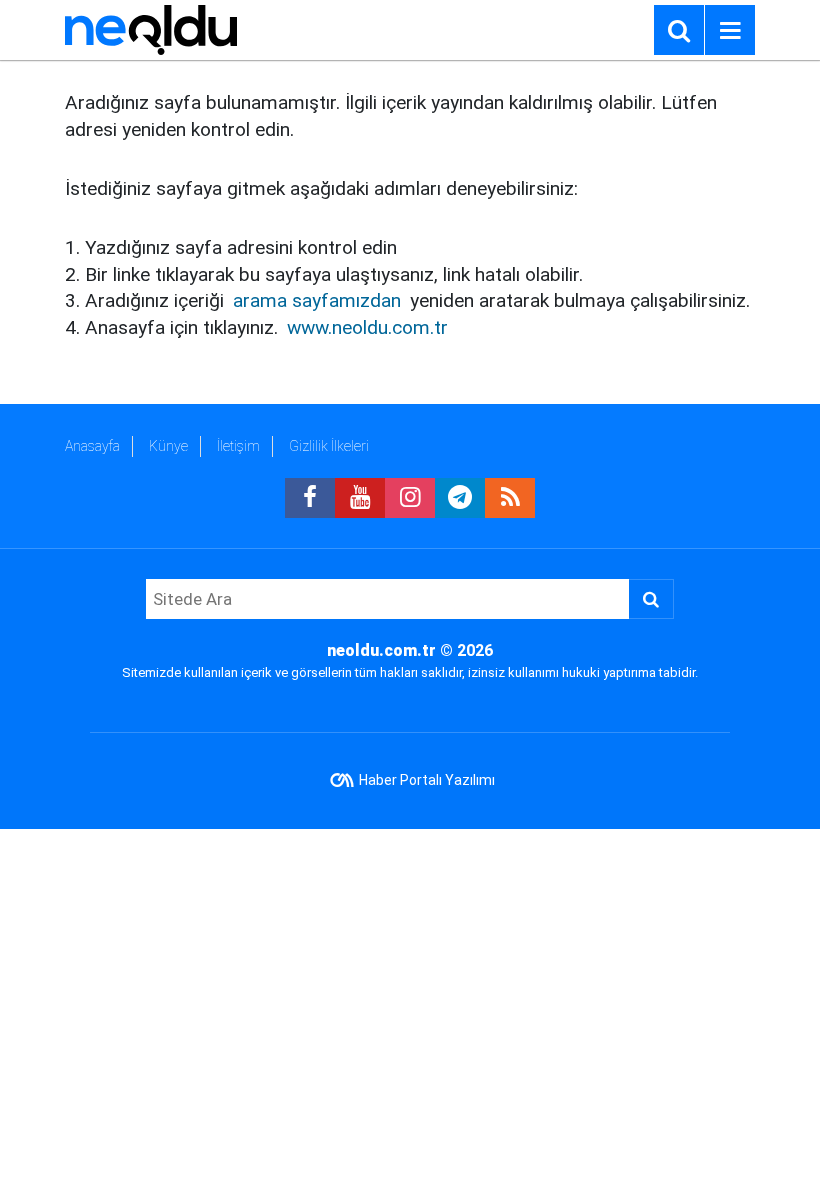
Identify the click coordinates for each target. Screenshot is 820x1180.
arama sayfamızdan (317, 300)
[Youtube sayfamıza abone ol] (360, 498)
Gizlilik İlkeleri (329, 446)
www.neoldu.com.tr (367, 327)
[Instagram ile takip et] (410, 498)
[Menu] (730, 31)
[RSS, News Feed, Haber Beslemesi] (510, 498)
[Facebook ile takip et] (310, 498)
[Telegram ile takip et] (460, 498)
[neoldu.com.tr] (151, 28)
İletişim (238, 446)
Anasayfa (92, 446)
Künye (168, 446)
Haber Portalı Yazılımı (427, 780)
